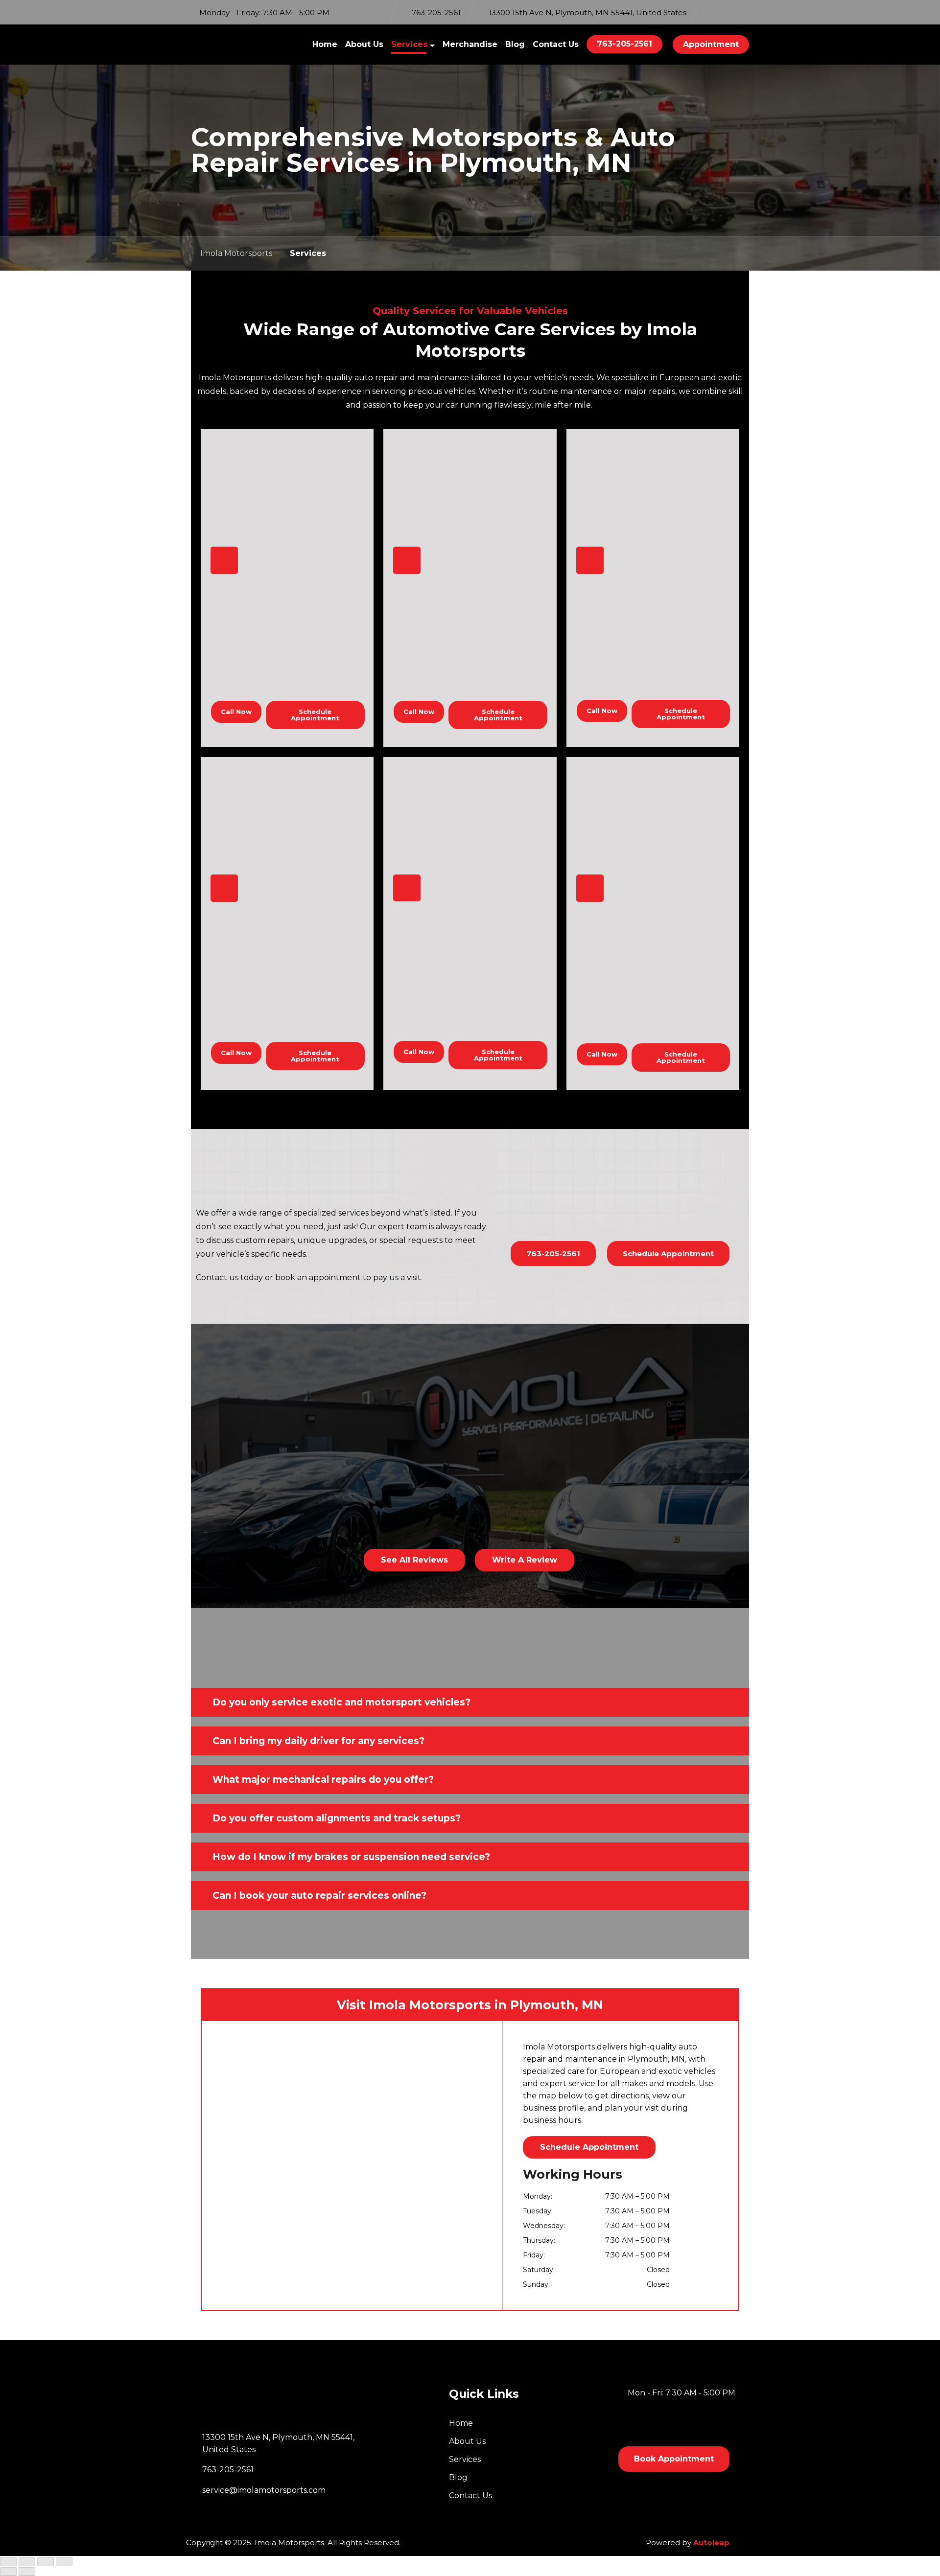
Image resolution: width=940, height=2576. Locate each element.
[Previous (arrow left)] (8, 2572)
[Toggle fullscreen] (27, 2562)
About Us (364, 44)
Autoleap (711, 2542)
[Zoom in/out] (8, 2562)
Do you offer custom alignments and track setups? (337, 1818)
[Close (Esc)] (64, 2562)
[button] (470, 1702)
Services (409, 44)
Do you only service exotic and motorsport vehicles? (341, 1702)
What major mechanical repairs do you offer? (323, 1780)
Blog (515, 44)
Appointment (711, 44)
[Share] (46, 2562)
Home (325, 44)
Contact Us (556, 44)
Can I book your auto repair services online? (319, 1896)
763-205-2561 (624, 44)
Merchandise (470, 44)
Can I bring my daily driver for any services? (318, 1741)
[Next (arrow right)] (27, 2572)
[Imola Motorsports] (232, 45)
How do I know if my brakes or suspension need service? (351, 1857)
